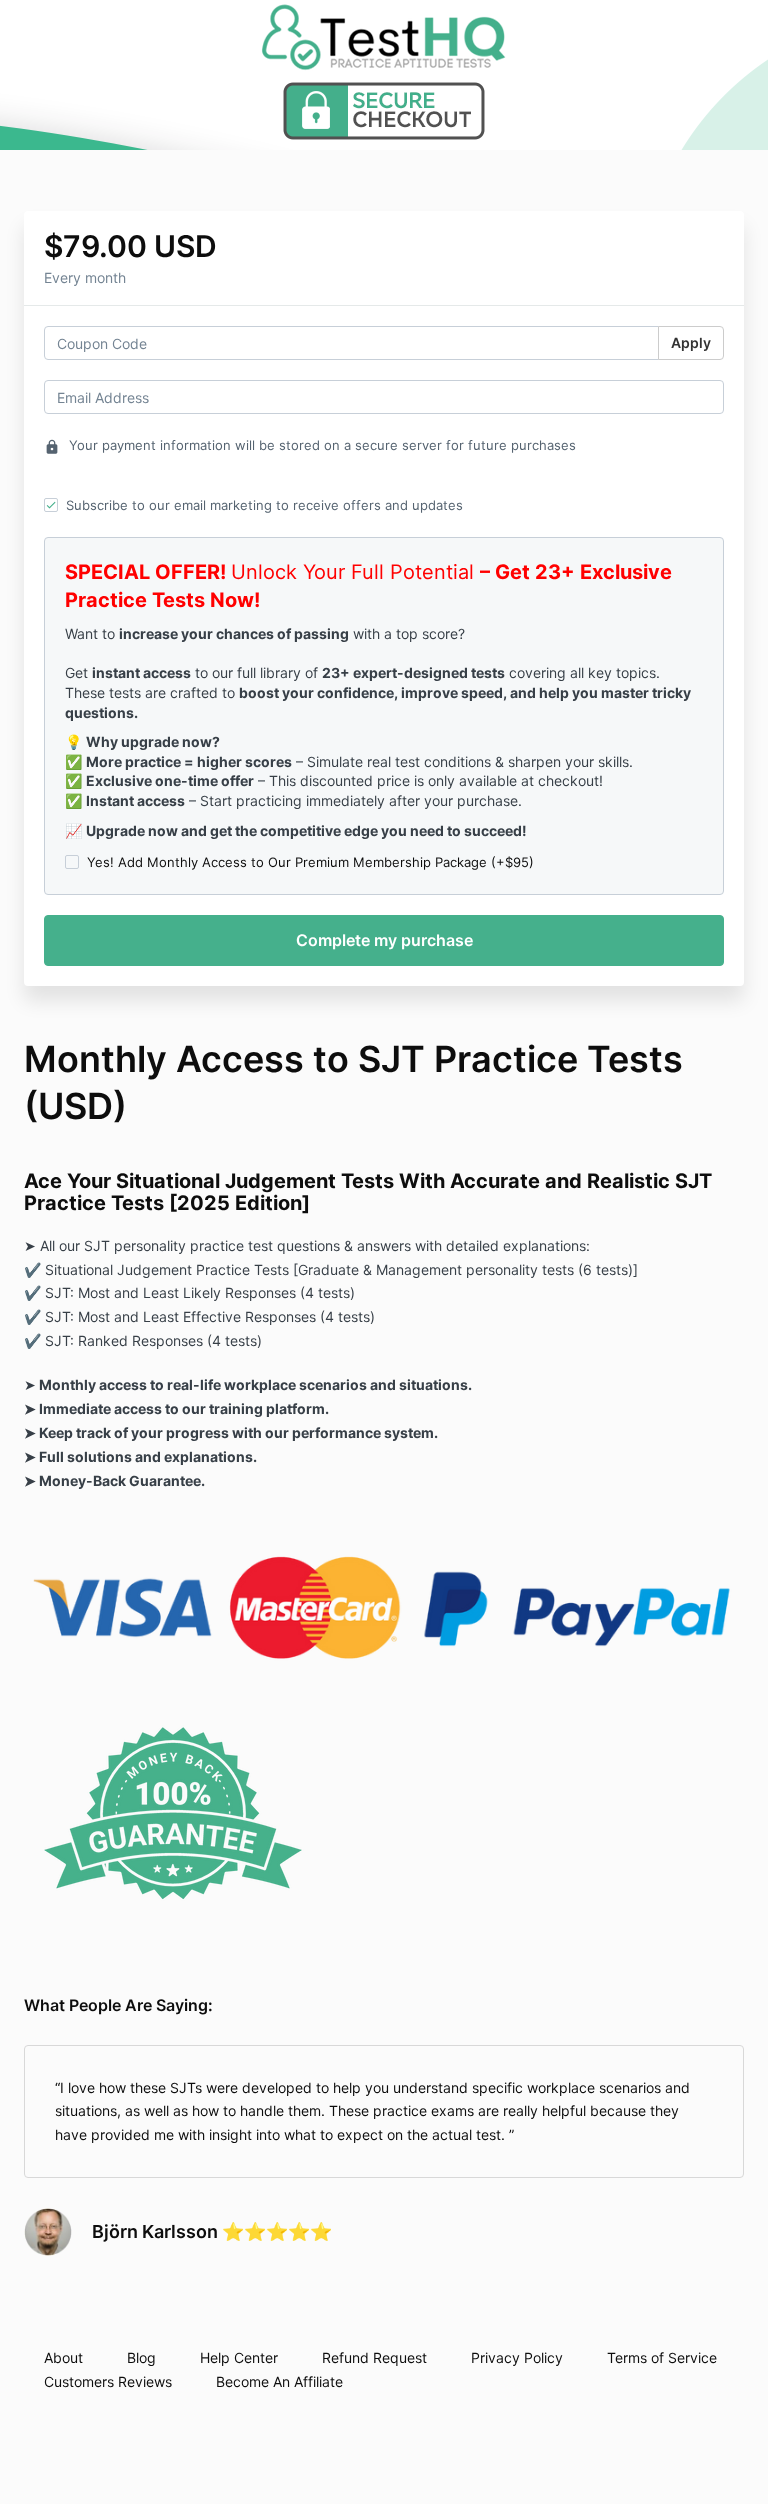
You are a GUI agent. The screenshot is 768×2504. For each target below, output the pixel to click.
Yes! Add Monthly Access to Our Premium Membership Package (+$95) (310, 862)
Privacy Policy (517, 2357)
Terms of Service (662, 2357)
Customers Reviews (108, 2381)
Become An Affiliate (279, 2381)
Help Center (239, 2357)
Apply (691, 342)
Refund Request (374, 2357)
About (63, 2357)
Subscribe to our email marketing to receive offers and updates (264, 505)
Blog (141, 2357)
